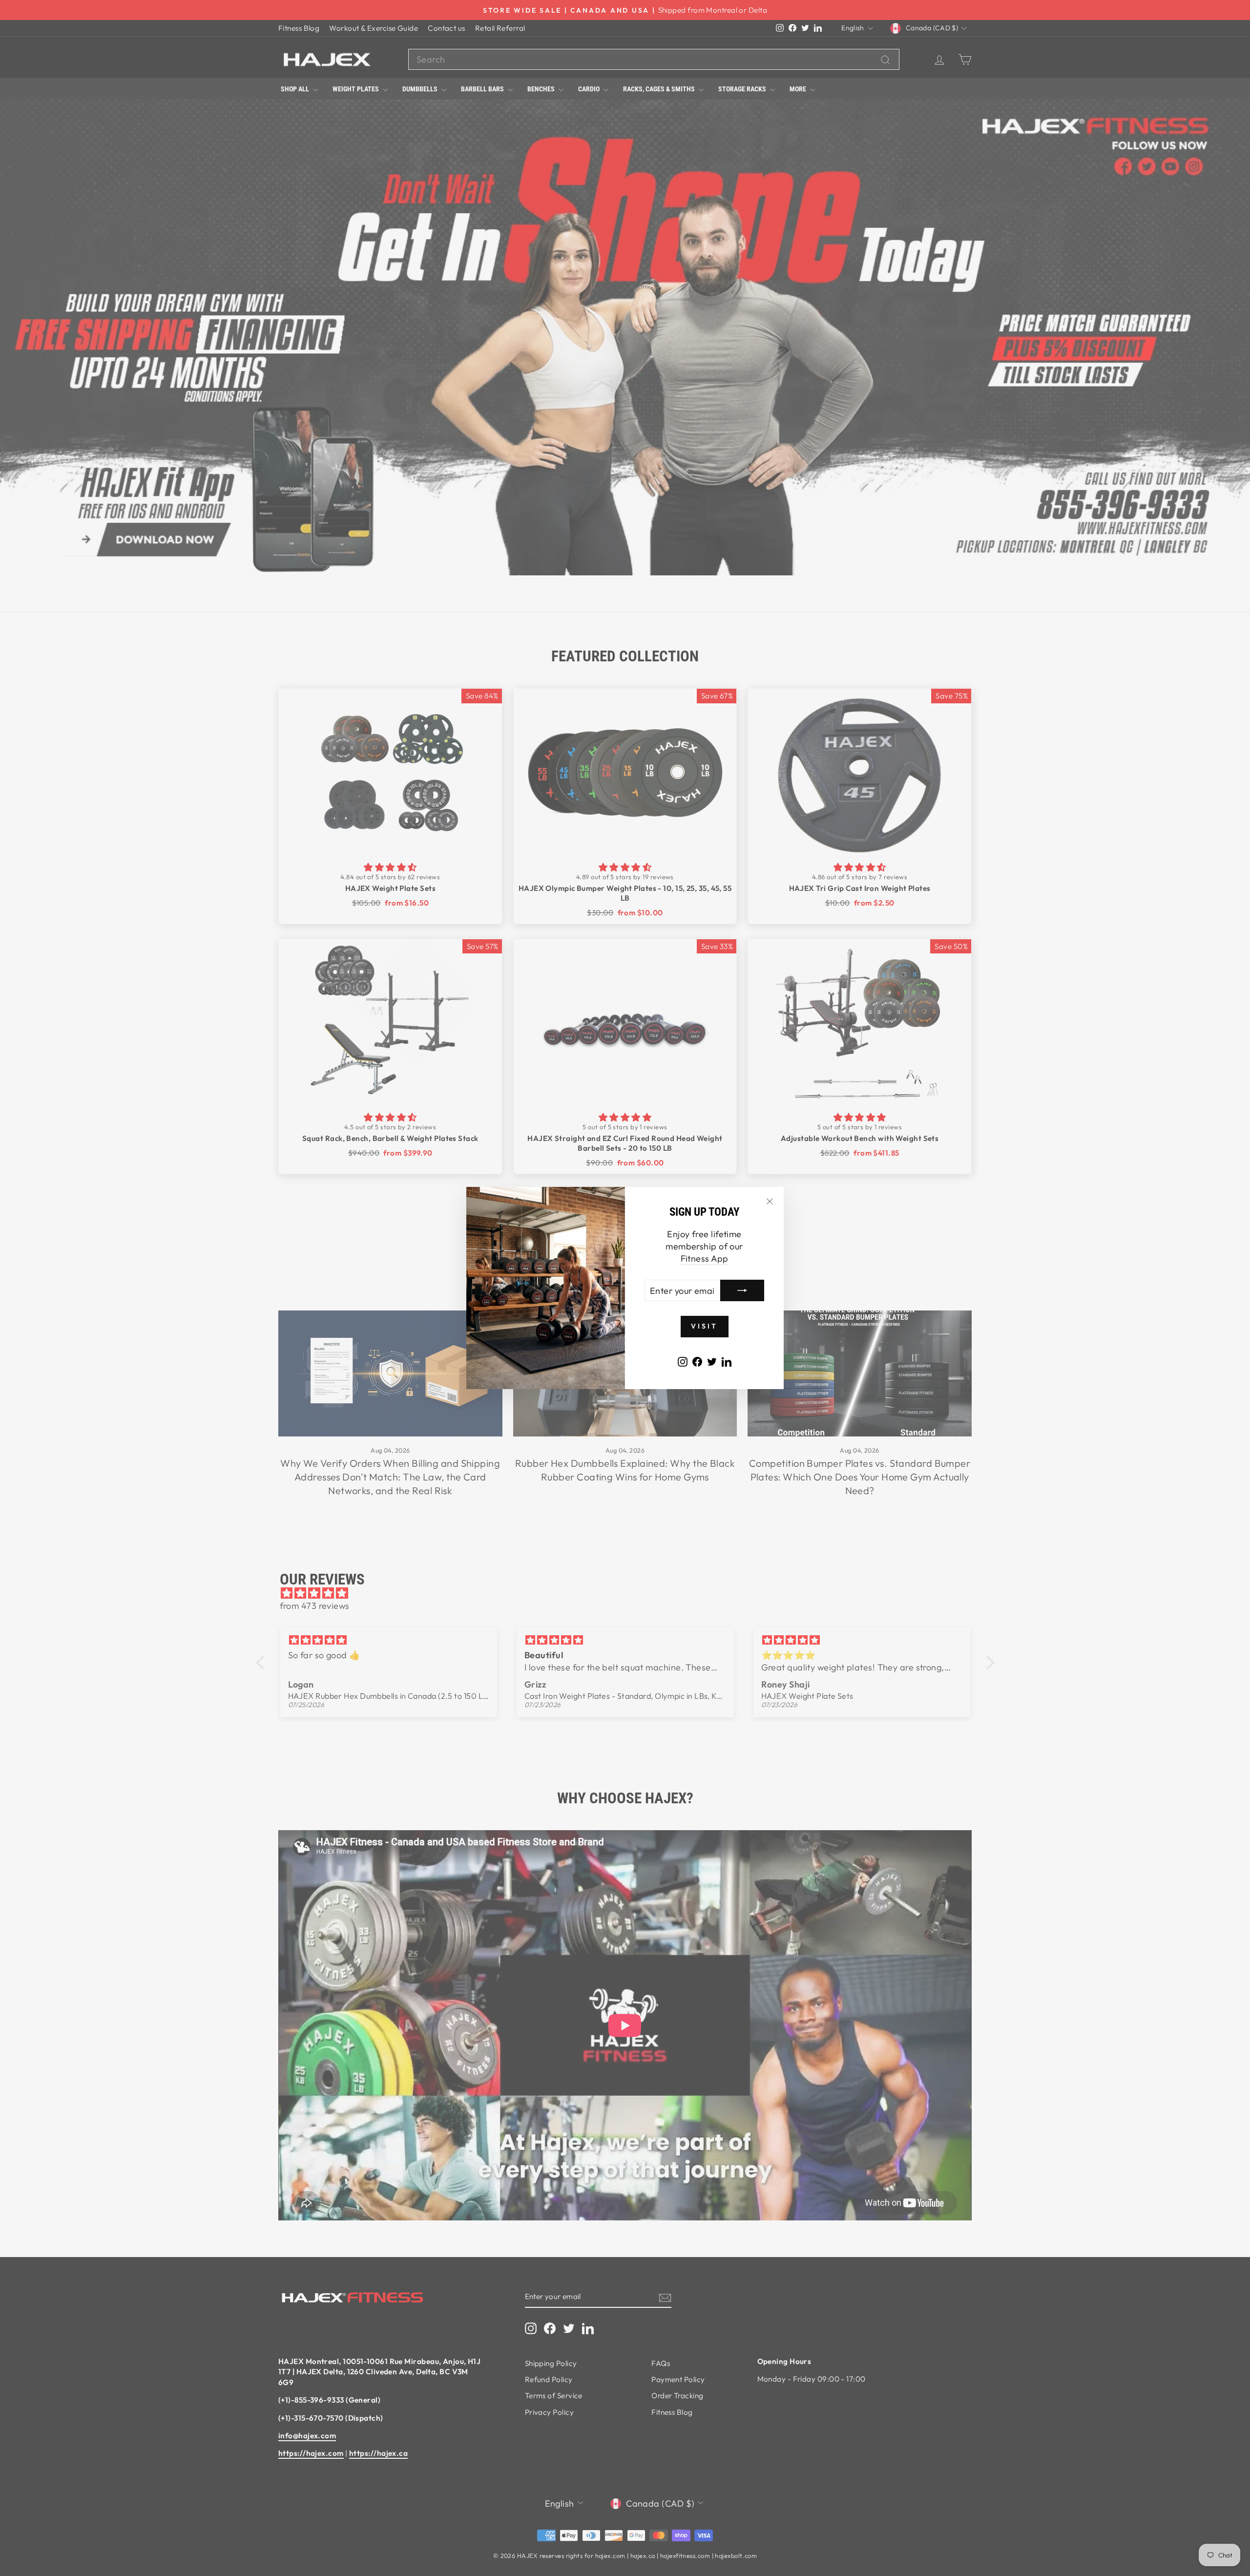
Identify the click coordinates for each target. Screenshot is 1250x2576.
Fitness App (705, 1258)
